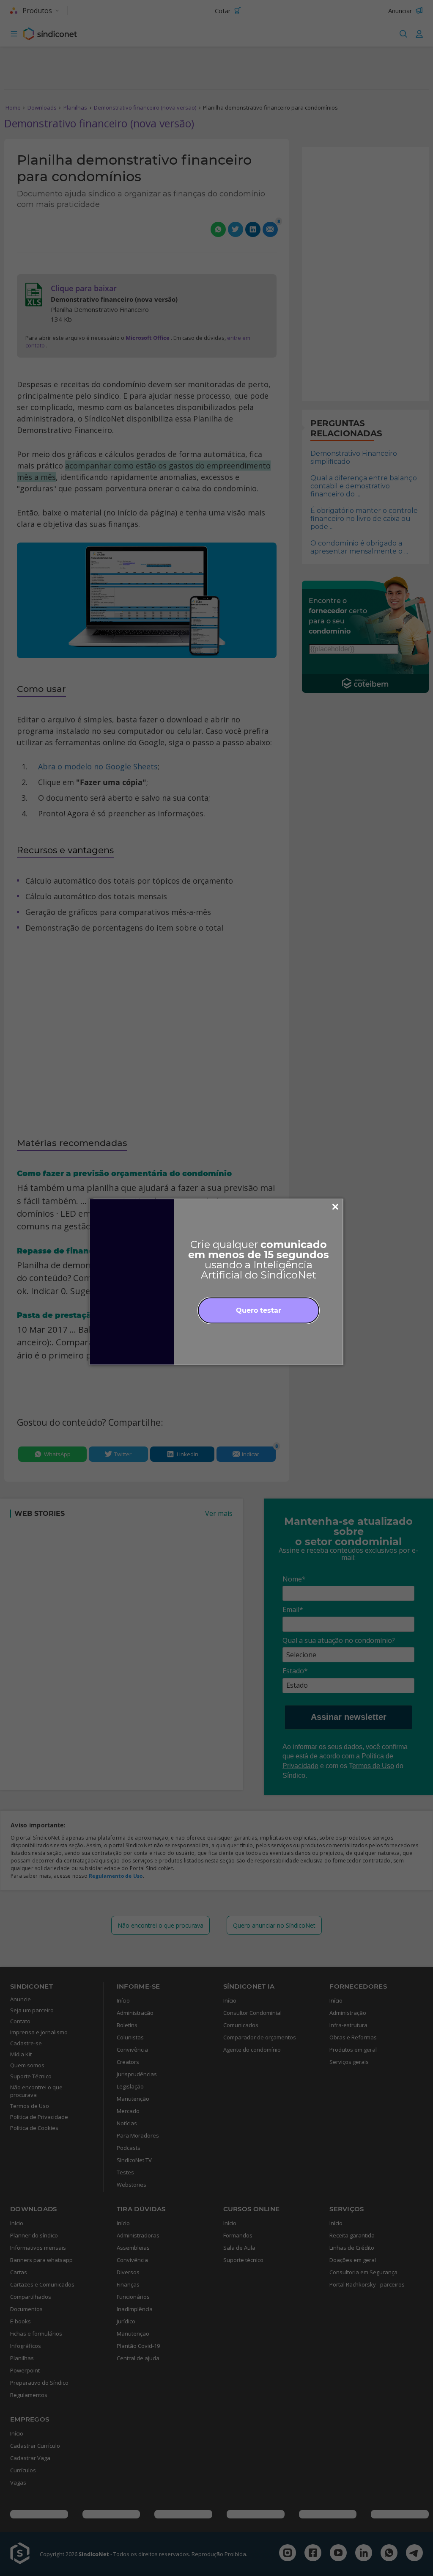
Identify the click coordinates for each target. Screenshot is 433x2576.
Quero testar (259, 1310)
